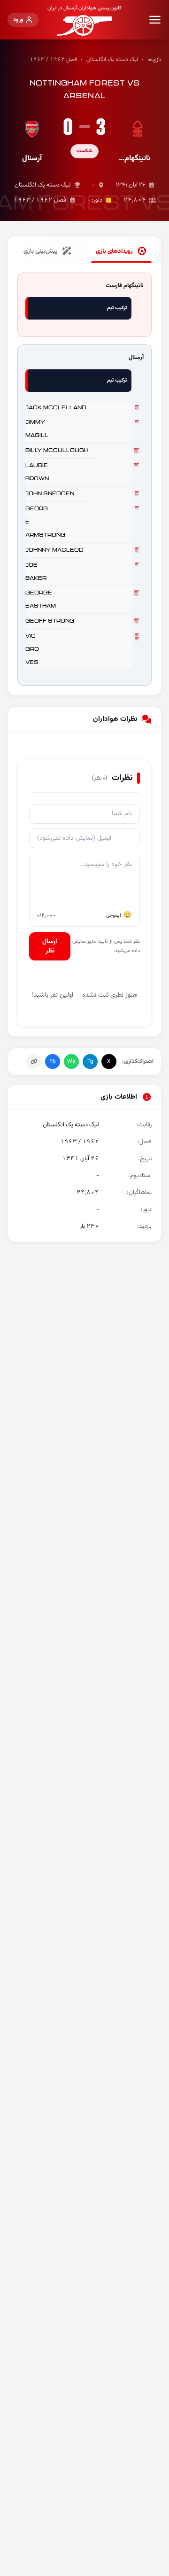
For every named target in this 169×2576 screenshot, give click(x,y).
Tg (90, 1062)
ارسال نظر (50, 946)
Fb (53, 1062)
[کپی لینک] (34, 1062)
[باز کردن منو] (155, 20)
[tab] (121, 251)
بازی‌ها (154, 60)
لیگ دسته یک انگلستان (112, 60)
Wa (71, 1062)
